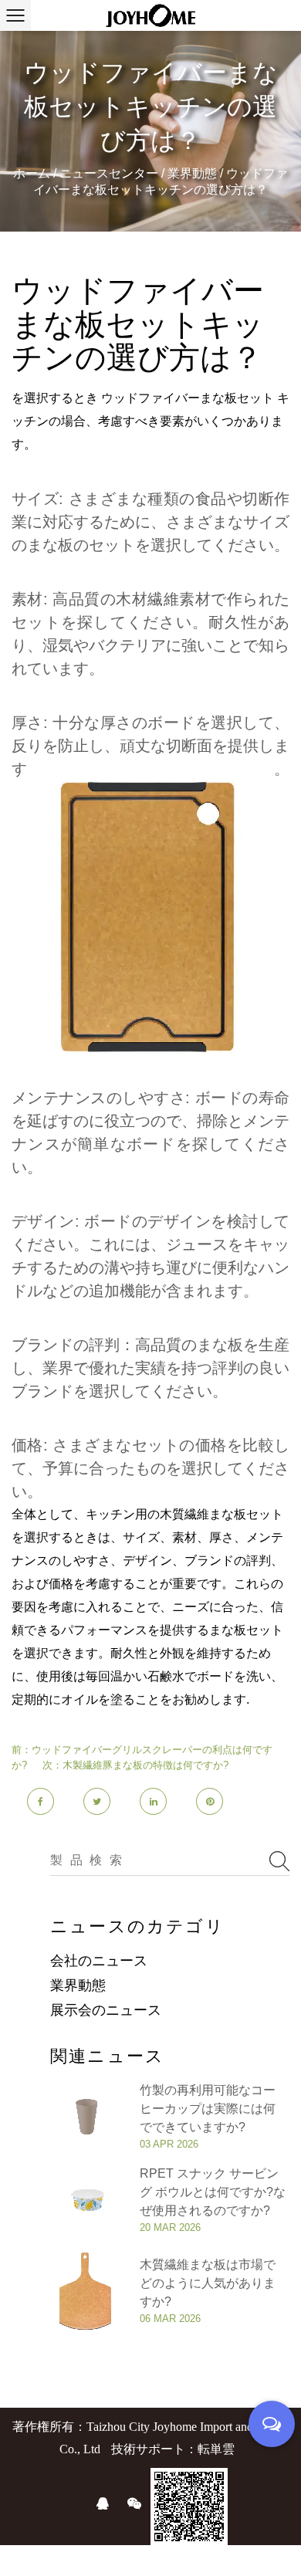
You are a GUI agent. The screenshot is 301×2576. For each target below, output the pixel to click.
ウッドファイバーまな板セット (189, 398)
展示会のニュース (106, 2010)
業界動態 (194, 173)
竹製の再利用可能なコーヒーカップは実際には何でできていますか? (208, 2109)
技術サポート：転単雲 (173, 2449)
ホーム (32, 173)
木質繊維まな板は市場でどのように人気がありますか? (208, 2283)
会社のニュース (99, 1961)
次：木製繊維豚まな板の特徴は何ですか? (135, 1765)
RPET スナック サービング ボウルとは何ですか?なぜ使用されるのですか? (213, 2192)
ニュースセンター (110, 173)
